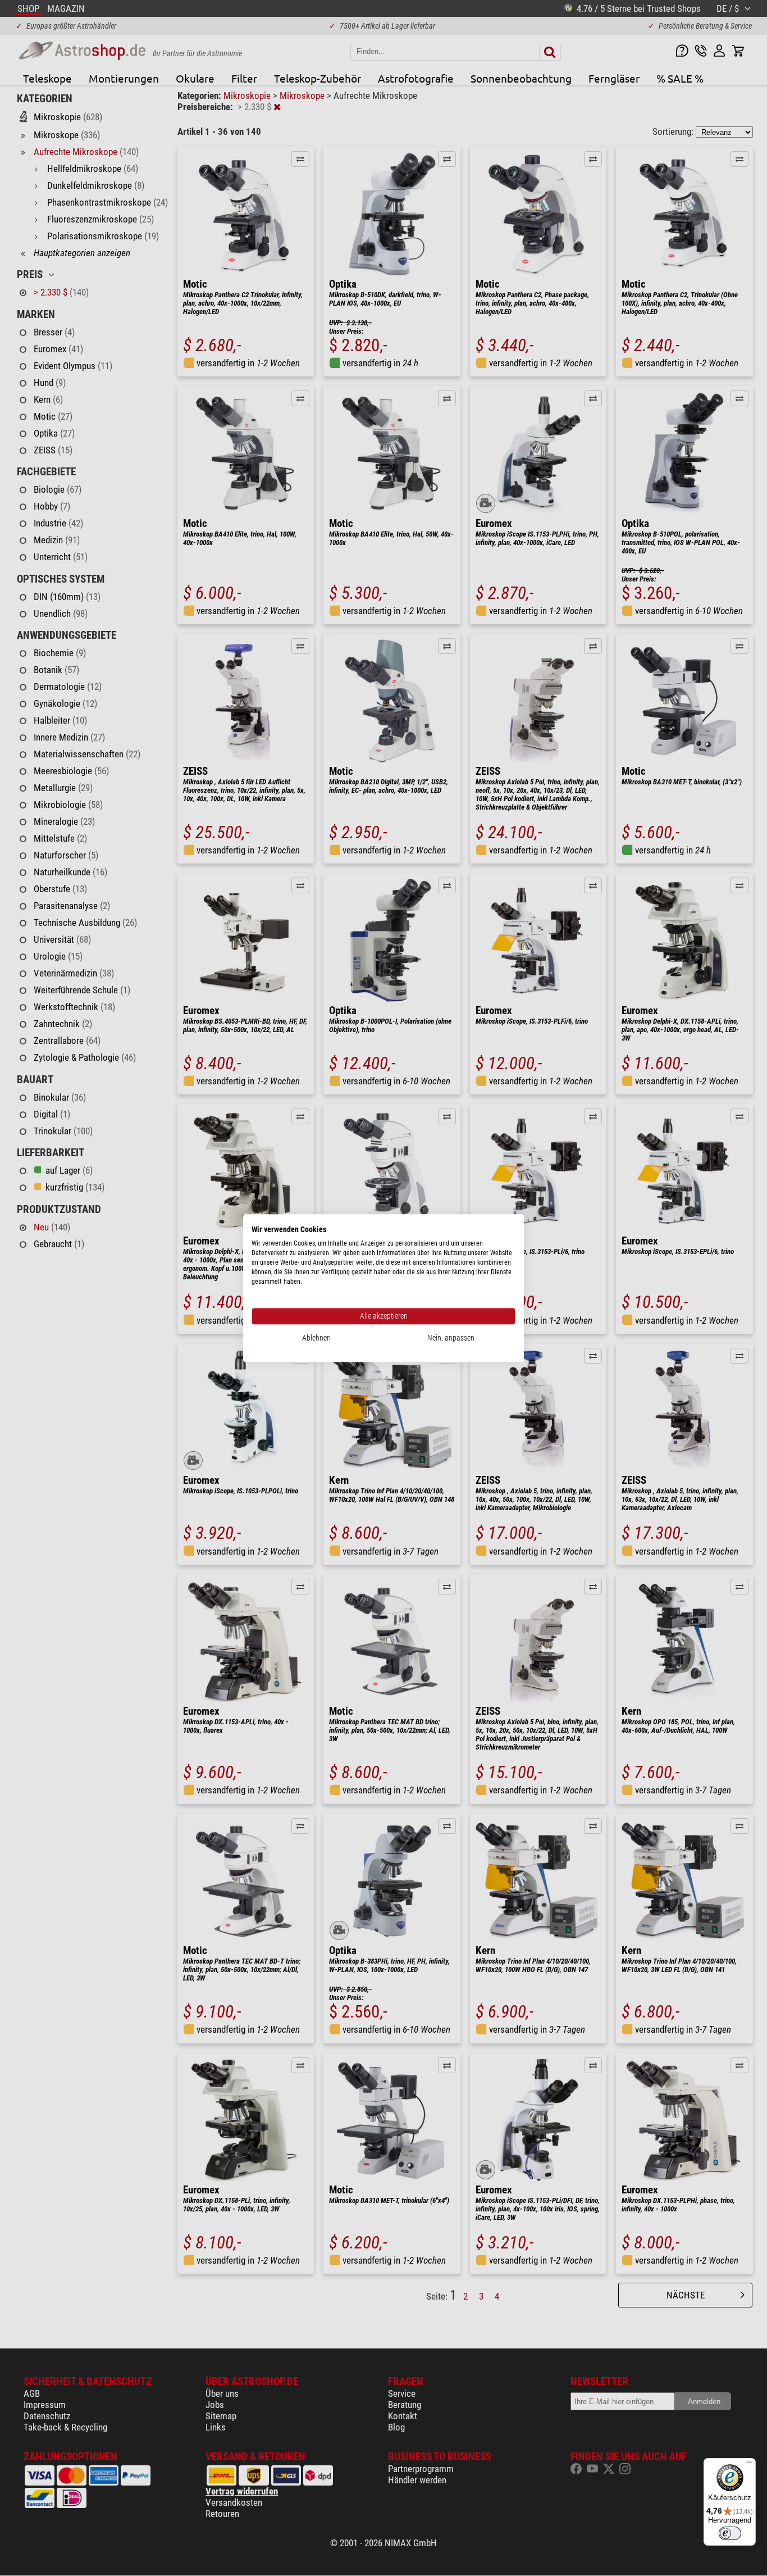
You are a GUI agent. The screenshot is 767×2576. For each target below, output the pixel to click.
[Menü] (749, 2465)
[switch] (730, 2533)
